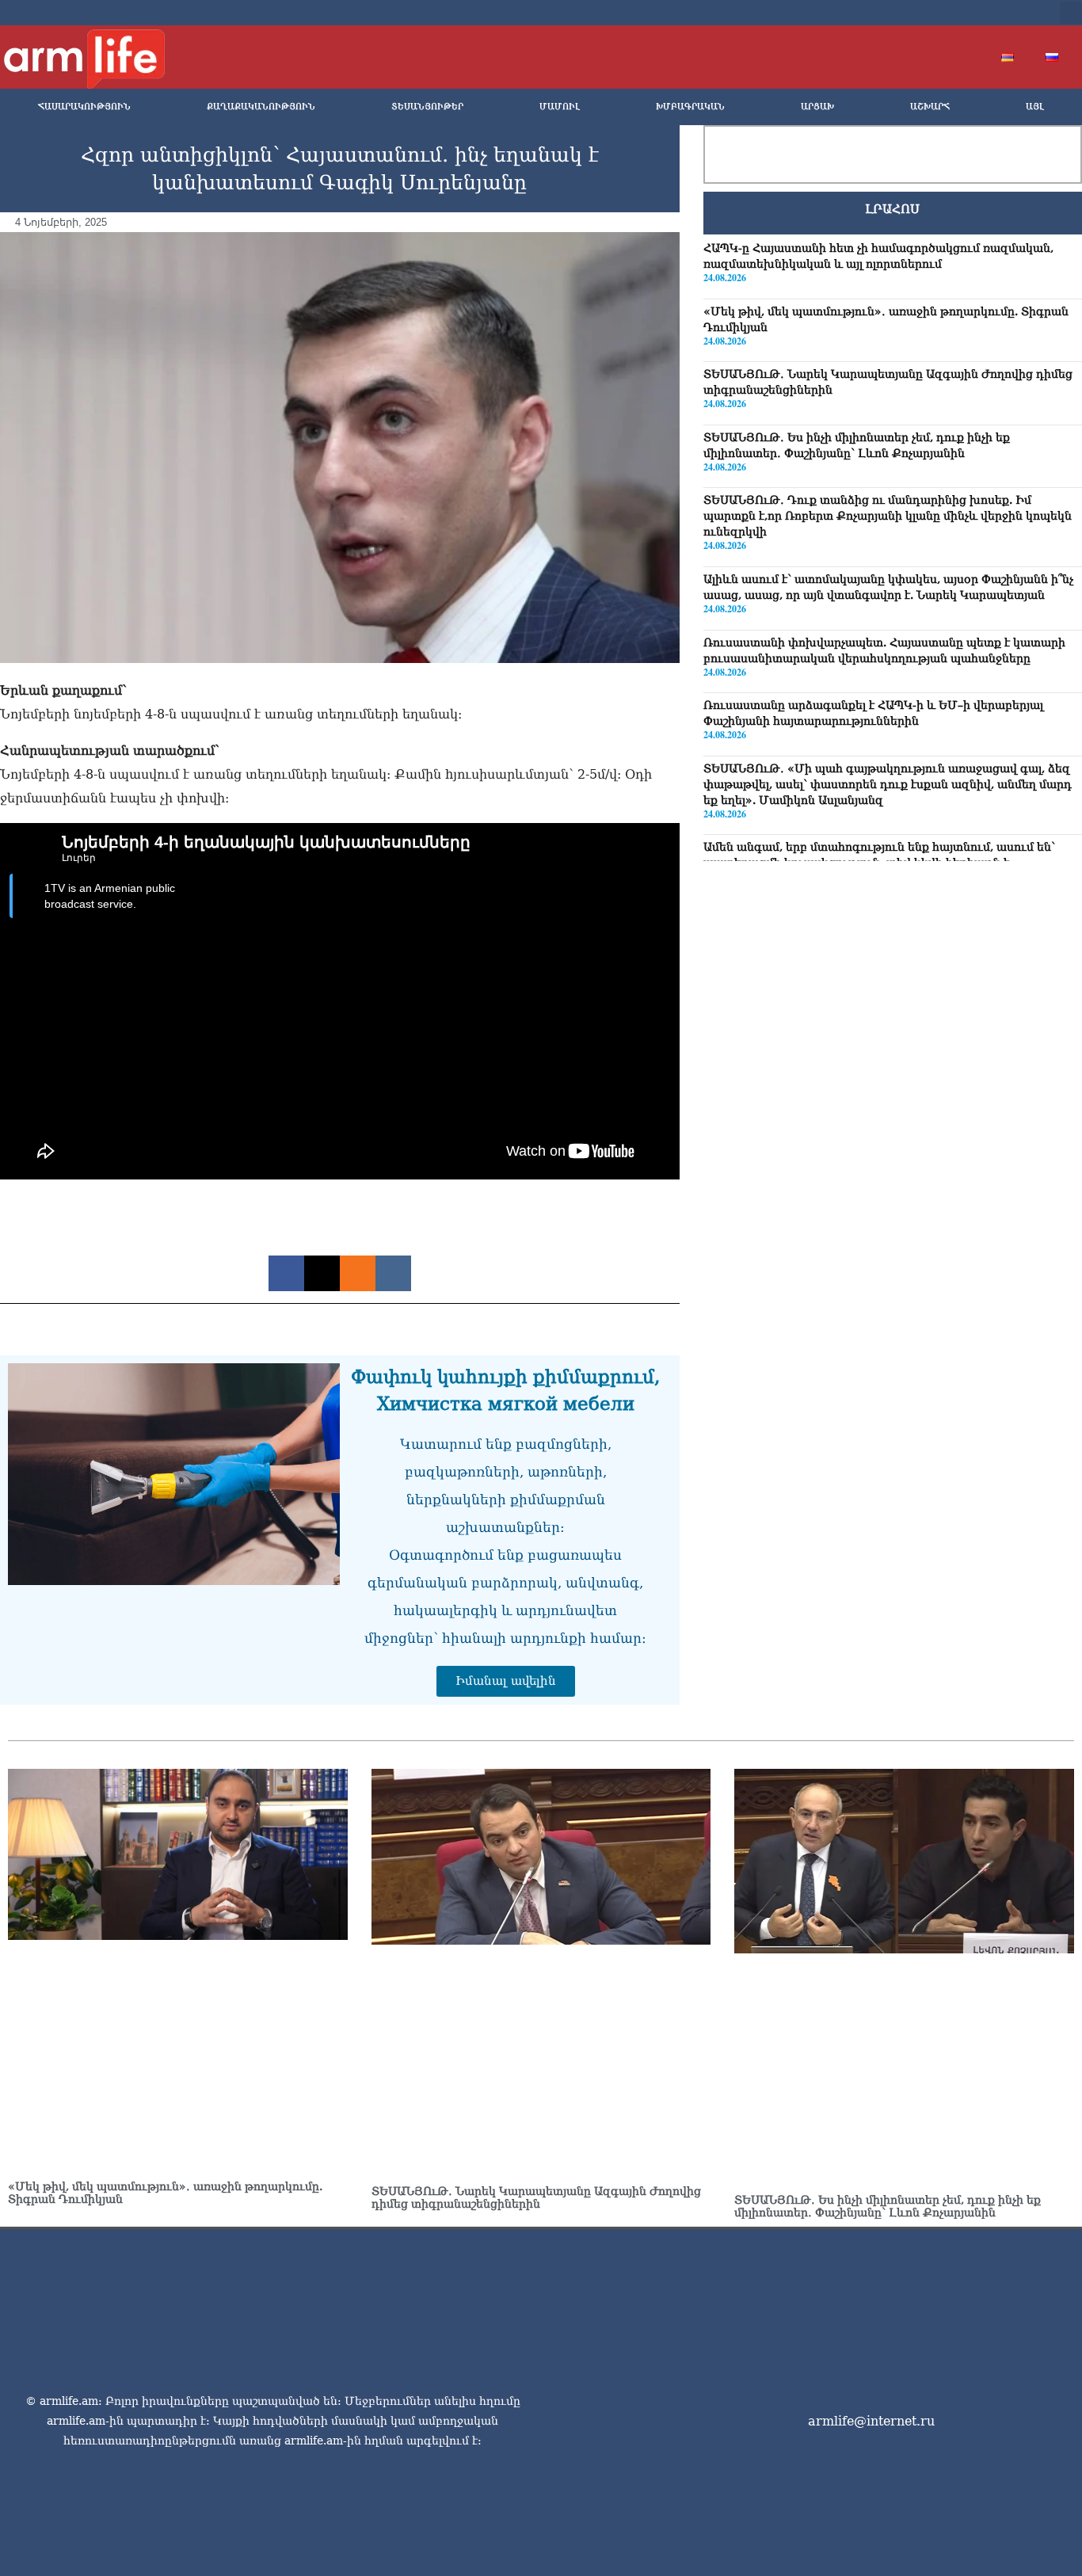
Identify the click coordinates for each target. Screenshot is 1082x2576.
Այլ (1035, 107)
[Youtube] (961, 13)
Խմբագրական (690, 107)
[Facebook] (910, 13)
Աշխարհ (930, 107)
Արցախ (817, 107)
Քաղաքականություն (261, 107)
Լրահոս (892, 209)
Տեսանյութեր (427, 107)
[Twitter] (935, 13)
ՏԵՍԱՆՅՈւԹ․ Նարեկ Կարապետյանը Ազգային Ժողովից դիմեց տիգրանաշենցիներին (536, 2197)
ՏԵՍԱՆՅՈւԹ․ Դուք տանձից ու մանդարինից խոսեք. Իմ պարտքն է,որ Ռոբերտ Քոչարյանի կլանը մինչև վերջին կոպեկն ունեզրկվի (888, 516)
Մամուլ (560, 107)
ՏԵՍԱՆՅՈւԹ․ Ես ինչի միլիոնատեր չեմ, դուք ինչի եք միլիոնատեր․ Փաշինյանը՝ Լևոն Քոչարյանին (888, 2206)
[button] (1071, 13)
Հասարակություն (84, 107)
